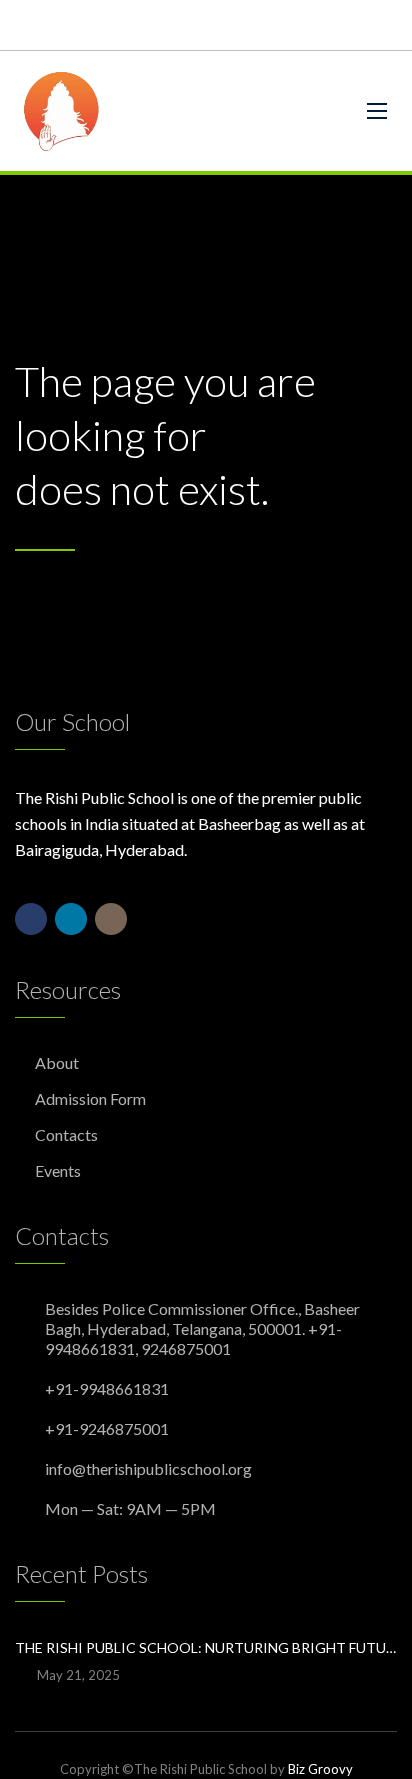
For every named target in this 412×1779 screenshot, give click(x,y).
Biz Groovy (320, 1769)
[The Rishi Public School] (176, 111)
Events (58, 1170)
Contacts (66, 1134)
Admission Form (90, 1098)
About (57, 1062)
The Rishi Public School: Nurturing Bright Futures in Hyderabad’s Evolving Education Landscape (206, 1647)
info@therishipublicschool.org (148, 1468)
